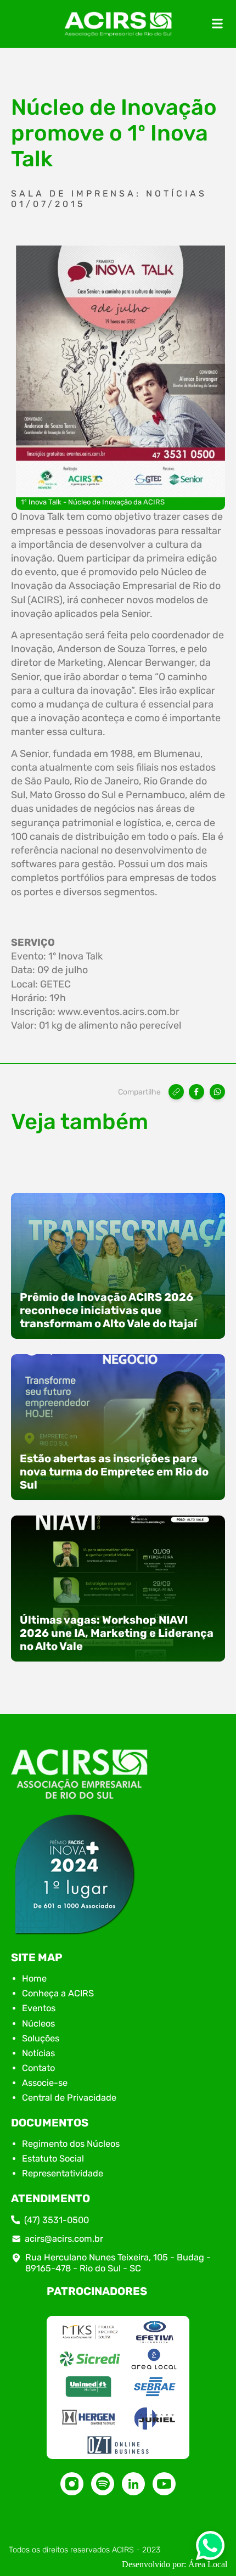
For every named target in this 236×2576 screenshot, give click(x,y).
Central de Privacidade (69, 2098)
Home (34, 1979)
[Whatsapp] (210, 2549)
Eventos (39, 2008)
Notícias (38, 2053)
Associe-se (45, 2083)
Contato (38, 2068)
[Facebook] (196, 1092)
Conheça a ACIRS (58, 1993)
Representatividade (63, 2173)
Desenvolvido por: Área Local (175, 2564)
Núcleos (38, 2024)
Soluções (41, 2038)
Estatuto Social (53, 2159)
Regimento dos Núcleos (71, 2144)
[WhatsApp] (217, 1092)
